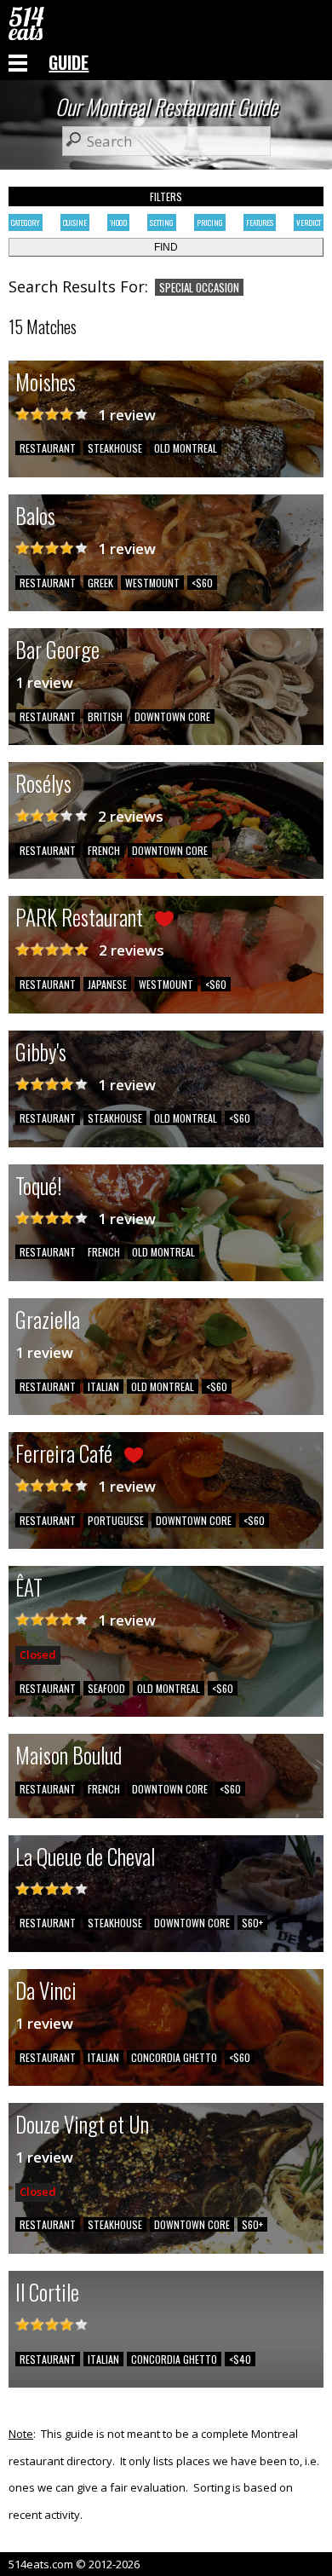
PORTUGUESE (116, 1520)
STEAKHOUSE (115, 448)
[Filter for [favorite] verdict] (52, 950)
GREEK (100, 583)
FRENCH (104, 850)
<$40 (240, 2359)
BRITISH (105, 716)
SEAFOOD (106, 1688)
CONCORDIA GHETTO (174, 2057)
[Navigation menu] (18, 62)
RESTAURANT (48, 448)
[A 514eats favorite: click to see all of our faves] (164, 921)
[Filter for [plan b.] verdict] (52, 816)
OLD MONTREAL (186, 448)
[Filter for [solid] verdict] (52, 415)
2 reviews (131, 816)
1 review (127, 415)
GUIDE (69, 62)
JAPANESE (107, 984)
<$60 (202, 583)
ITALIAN (103, 1386)
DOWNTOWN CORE (172, 716)
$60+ (252, 1923)
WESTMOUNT (152, 583)
